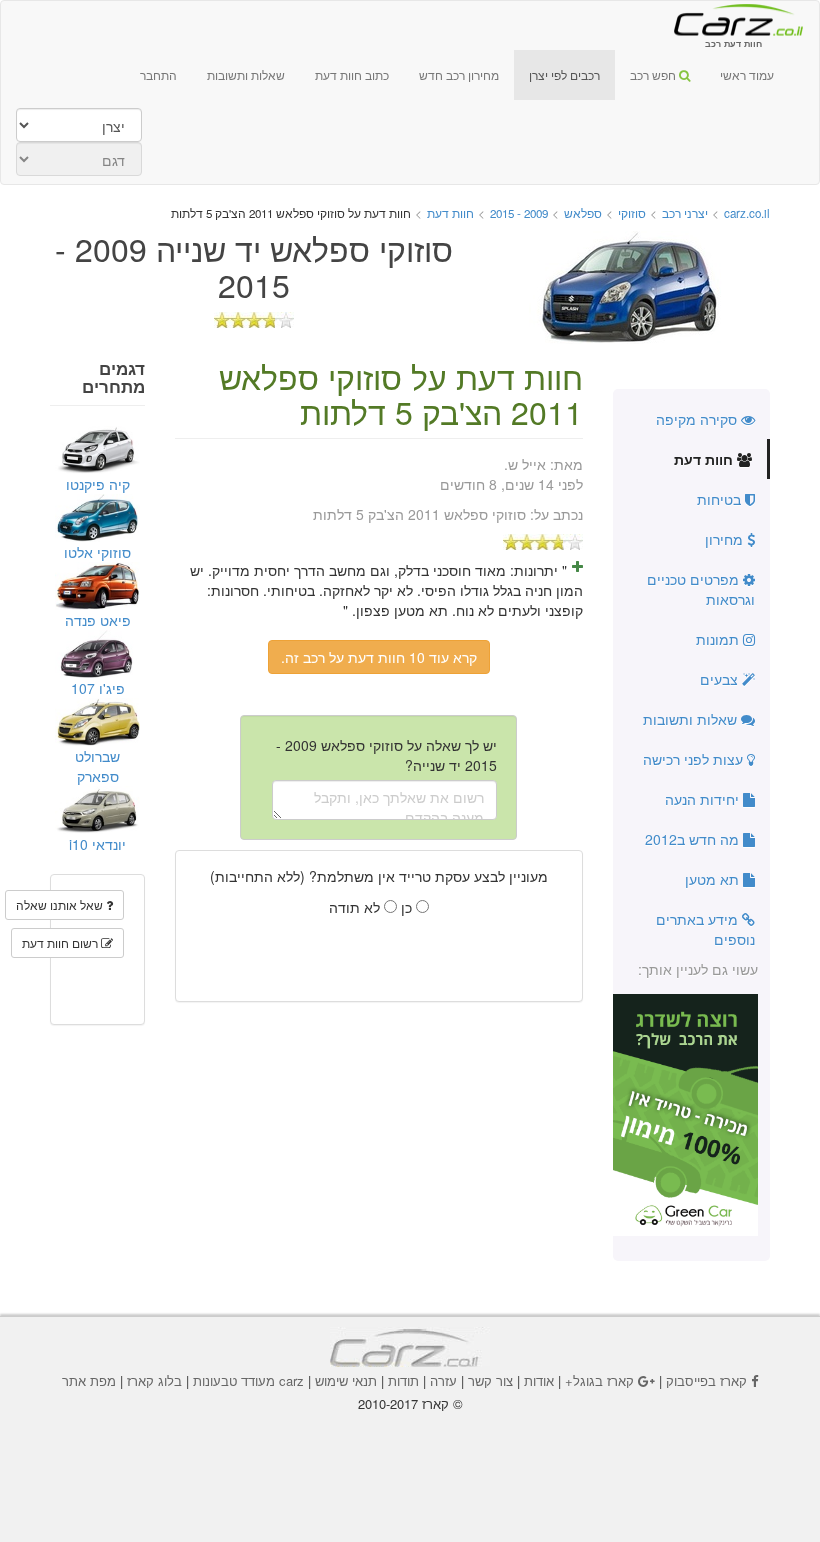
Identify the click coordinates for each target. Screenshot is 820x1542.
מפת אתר (89, 1380)
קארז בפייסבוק (706, 1380)
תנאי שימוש (346, 1380)
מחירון (726, 539)
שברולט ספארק (97, 766)
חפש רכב (654, 74)
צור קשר (490, 1380)
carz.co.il (747, 213)
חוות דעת (705, 459)
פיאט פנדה (98, 620)
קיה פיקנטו (98, 484)
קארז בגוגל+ (599, 1380)
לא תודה (356, 907)
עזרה (443, 1380)
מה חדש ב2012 (694, 839)
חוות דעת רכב (733, 19)
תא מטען (714, 879)
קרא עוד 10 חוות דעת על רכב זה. (379, 657)
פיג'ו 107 (98, 688)
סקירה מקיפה (698, 419)
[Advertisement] (410, 1453)
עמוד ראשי (747, 74)
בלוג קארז (154, 1380)
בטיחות (721, 499)
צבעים (721, 679)
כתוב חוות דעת (352, 74)
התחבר (158, 74)
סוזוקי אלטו (97, 552)
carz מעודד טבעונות (248, 1380)
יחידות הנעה (704, 799)
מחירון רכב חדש (459, 74)
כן (408, 907)
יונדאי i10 (97, 844)
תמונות (719, 639)
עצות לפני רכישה (695, 759)
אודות (539, 1380)
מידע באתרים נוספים (705, 929)
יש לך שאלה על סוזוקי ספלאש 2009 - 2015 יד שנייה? (386, 755)
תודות (403, 1380)
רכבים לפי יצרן (564, 74)
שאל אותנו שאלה (61, 904)
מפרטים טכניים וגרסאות (701, 589)
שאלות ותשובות (246, 74)
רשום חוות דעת (61, 942)
